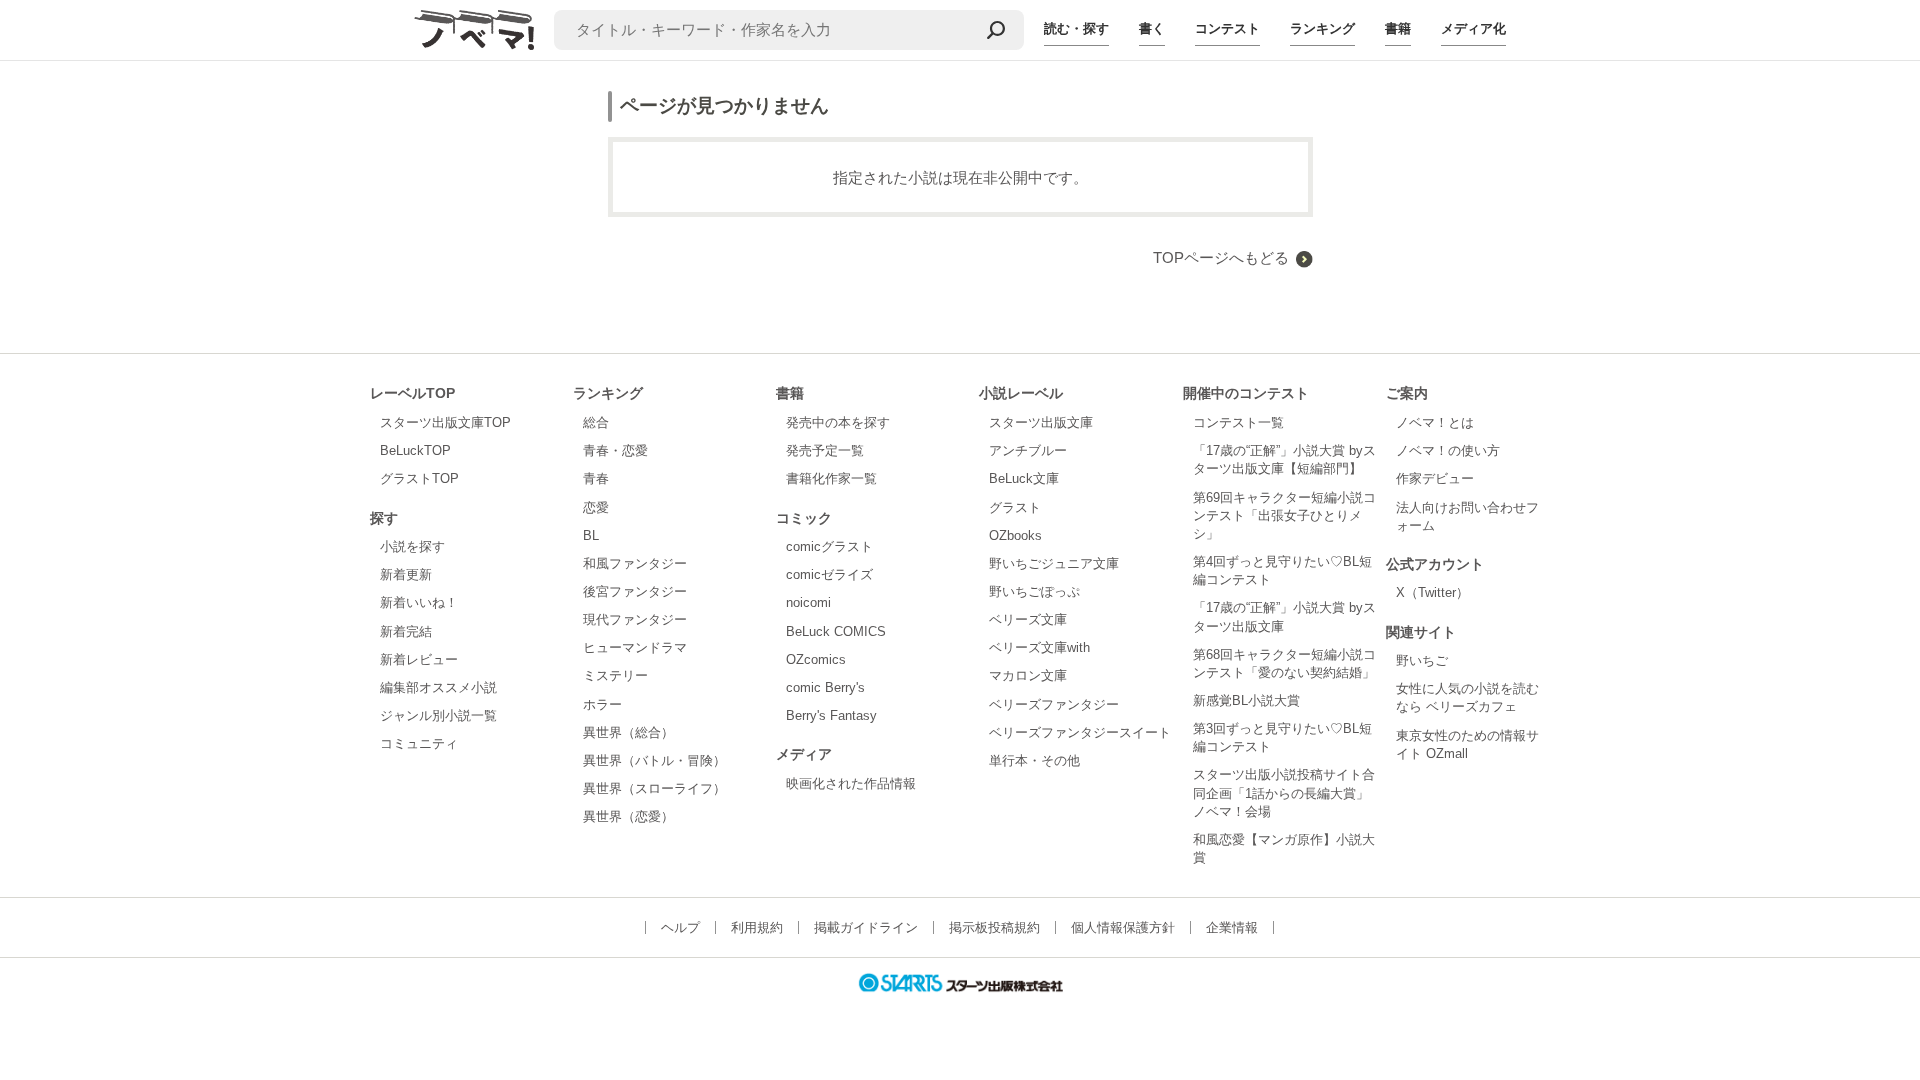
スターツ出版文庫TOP (445, 422)
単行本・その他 (1034, 760)
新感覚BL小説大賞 (1246, 700)
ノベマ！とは (1435, 422)
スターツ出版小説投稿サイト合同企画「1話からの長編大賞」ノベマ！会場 (1284, 792)
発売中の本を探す (838, 422)
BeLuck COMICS (836, 631)
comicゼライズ (829, 574)
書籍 (1398, 28)
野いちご (1422, 660)
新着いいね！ (419, 602)
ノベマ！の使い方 (1448, 450)
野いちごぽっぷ (1034, 591)
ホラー (602, 704)
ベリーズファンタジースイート (1080, 732)
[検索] (996, 30)
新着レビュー (419, 659)
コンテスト (1227, 28)
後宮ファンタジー (635, 591)
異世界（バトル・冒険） (654, 760)
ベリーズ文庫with (1039, 647)
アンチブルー (1028, 450)
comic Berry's (825, 687)
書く (1152, 28)
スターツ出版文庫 (1041, 422)
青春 (596, 478)
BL (591, 535)
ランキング (1322, 28)
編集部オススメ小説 (438, 687)
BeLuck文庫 (1024, 478)
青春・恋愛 (615, 450)
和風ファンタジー (635, 563)
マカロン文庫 (1028, 675)
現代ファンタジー (635, 619)
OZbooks (1015, 535)
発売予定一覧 (825, 450)
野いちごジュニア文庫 (1054, 563)
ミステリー (615, 675)
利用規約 (757, 927)
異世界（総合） (628, 732)
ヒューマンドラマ (635, 647)
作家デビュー (1435, 478)
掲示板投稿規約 (994, 927)
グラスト (1015, 507)
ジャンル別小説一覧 (438, 715)
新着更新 (406, 574)
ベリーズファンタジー (1054, 704)
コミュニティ (419, 743)
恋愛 (596, 507)
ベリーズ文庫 (1028, 619)
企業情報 (1232, 927)
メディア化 (1473, 28)
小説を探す (412, 546)
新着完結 (406, 631)
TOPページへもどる (1221, 257)
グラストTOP (419, 478)
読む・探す (1076, 28)
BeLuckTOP (415, 450)
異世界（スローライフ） (654, 788)
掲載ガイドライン (866, 927)
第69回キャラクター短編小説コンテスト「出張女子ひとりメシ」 (1284, 515)
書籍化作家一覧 (831, 478)
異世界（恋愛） (628, 816)
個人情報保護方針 (1123, 927)
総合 (596, 422)
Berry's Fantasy (831, 715)
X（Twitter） (1432, 592)
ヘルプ (680, 927)
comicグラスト (829, 546)
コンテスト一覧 (1238, 422)
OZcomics (816, 659)
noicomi (808, 602)
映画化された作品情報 (851, 783)
